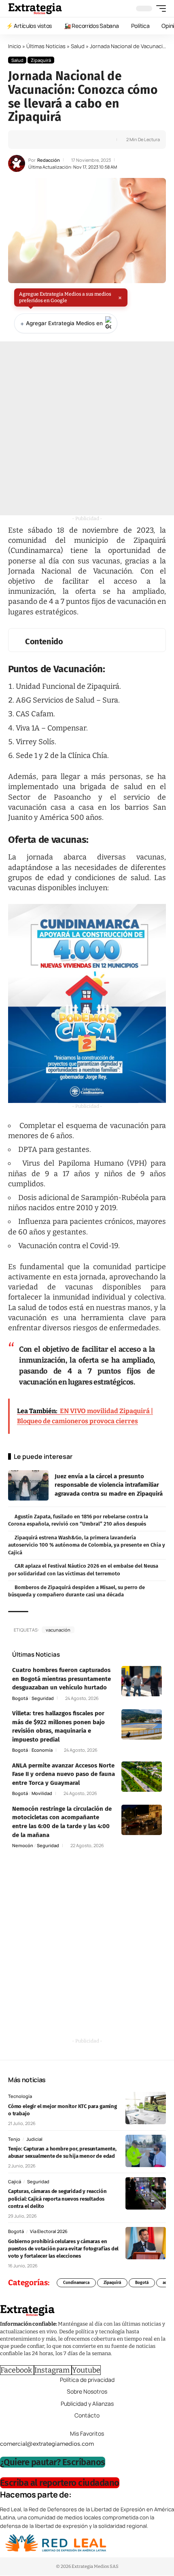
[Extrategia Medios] (35, 8)
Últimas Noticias (46, 46)
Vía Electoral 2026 (49, 2231)
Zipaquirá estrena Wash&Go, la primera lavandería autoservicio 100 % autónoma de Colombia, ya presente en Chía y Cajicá (87, 1545)
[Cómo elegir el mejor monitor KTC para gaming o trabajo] (146, 2108)
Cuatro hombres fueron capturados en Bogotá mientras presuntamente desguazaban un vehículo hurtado (62, 1679)
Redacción (49, 160)
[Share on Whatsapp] (40, 140)
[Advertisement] (87, 428)
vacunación (58, 1630)
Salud (78, 46)
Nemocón (23, 1845)
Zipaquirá (41, 60)
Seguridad (43, 1698)
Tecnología (20, 2096)
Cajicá (15, 2181)
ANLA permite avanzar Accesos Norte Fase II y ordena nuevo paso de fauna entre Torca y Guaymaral (64, 1774)
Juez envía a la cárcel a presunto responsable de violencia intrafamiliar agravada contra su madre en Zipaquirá (109, 1485)
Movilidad (42, 1793)
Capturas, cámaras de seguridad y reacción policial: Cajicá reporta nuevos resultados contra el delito (57, 2198)
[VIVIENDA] (87, 1003)
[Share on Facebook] (27, 140)
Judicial (34, 2139)
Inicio (15, 46)
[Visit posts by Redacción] (17, 163)
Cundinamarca (76, 2283)
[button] (159, 8)
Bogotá (20, 1698)
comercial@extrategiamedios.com (47, 2444)
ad (165, 2283)
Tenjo (14, 2139)
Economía (42, 1750)
